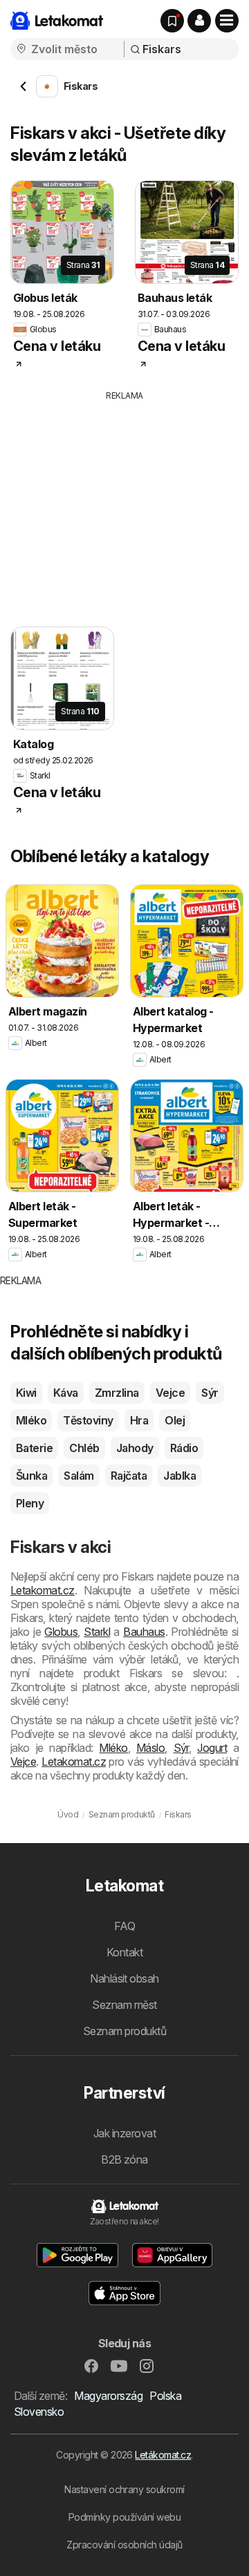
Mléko (31, 1420)
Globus (61, 1632)
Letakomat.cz (43, 1590)
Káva (66, 1393)
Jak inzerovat (124, 2133)
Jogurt (212, 1748)
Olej (175, 1420)
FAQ (124, 1926)
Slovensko (39, 2412)
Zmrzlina (117, 1393)
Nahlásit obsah (124, 1978)
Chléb (84, 1448)
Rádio (184, 1448)
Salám (79, 1476)
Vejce (170, 1393)
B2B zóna (124, 2159)
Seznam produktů (124, 2031)
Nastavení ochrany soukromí (124, 2489)
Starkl (97, 1632)
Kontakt (124, 1952)
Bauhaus (144, 1632)
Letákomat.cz (163, 2455)
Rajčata (129, 1476)
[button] (199, 21)
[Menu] (227, 21)
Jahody (135, 1448)
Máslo (150, 1748)
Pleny (30, 1503)
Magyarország (108, 2396)
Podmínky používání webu (124, 2517)
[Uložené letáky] (172, 21)
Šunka (31, 1476)
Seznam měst (124, 2005)
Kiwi (26, 1393)
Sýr (210, 1393)
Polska (165, 2396)
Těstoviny (88, 1420)
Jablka (179, 1476)
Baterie (34, 1448)
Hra (139, 1420)
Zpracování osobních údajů (124, 2545)
